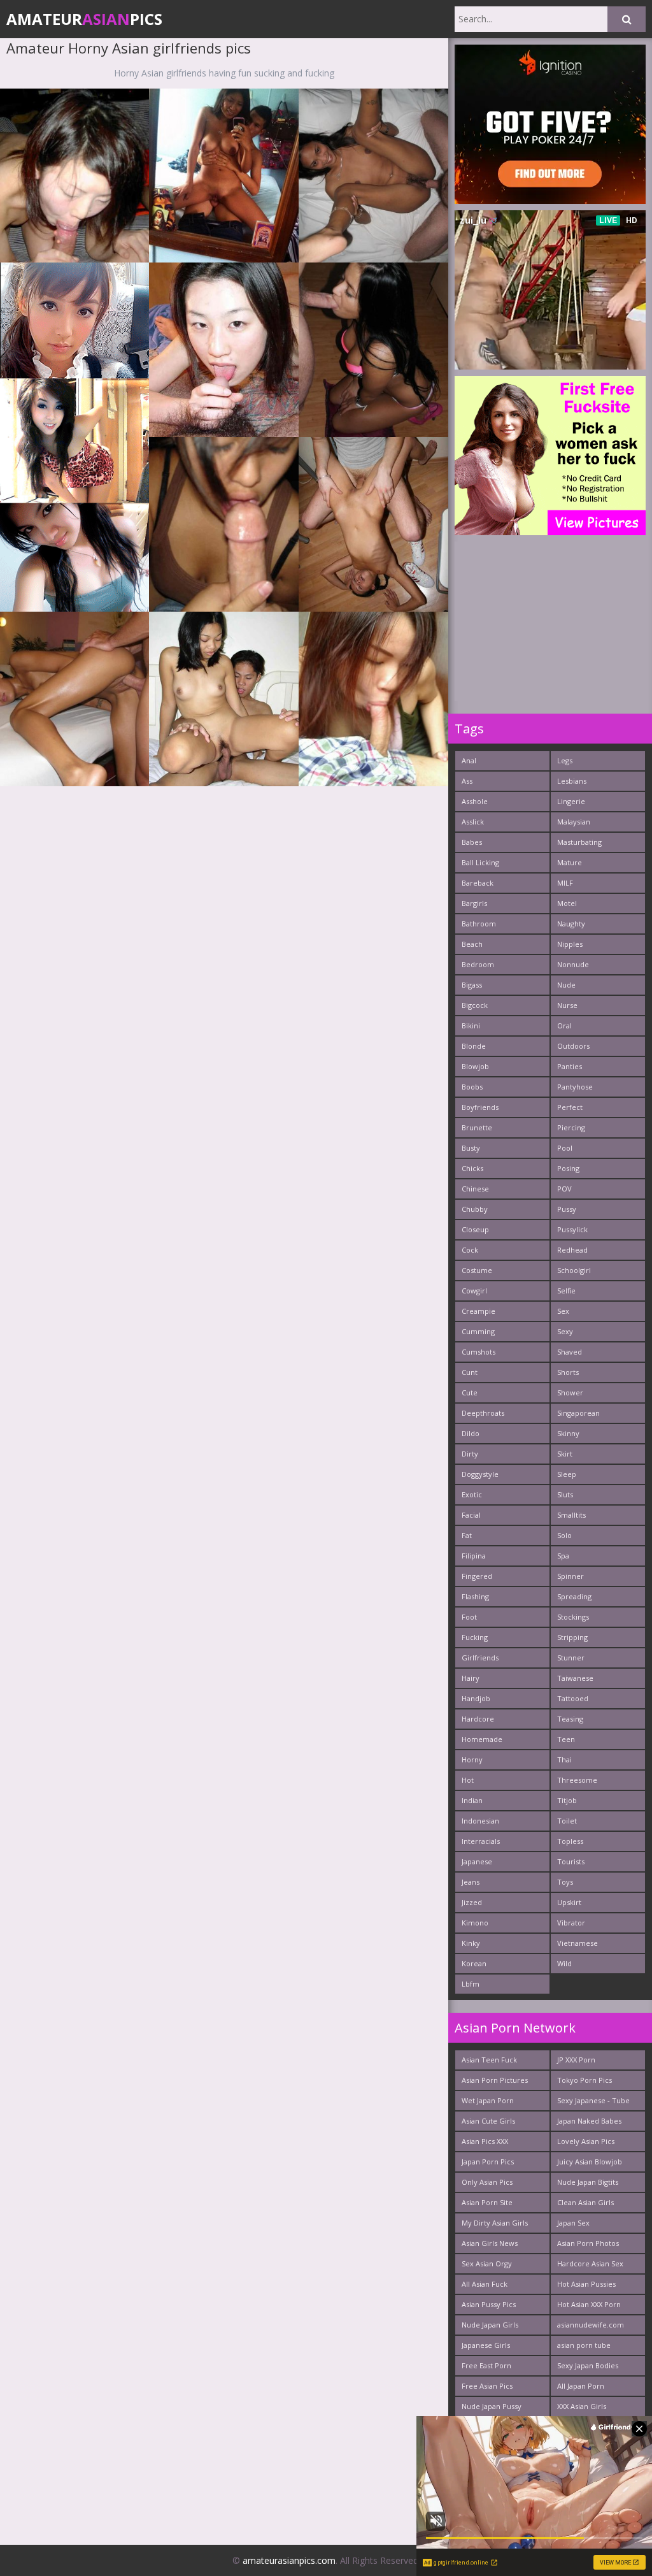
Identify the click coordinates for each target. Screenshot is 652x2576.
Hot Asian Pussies (586, 2284)
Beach (472, 944)
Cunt (470, 1372)
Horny (472, 1759)
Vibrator (571, 1923)
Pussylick (572, 1229)
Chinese (475, 1189)
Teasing (570, 1719)
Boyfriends (480, 1107)
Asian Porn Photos (588, 2243)
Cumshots (478, 1352)
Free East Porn (486, 2365)
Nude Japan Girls (490, 2325)
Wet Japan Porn (488, 2100)
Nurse (567, 1005)
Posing (568, 1168)
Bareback (478, 883)
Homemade (482, 1739)
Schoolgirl (574, 1270)
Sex (563, 1311)
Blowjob (475, 1066)
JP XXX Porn (576, 2060)
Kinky (471, 1943)
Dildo (471, 1433)
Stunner (571, 1658)
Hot (468, 1780)
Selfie (566, 1291)
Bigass (472, 985)
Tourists (571, 1861)
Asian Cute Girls (488, 2121)
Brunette (477, 1127)
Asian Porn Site (487, 2202)
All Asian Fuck (485, 2284)
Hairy (471, 1678)
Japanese (477, 1861)
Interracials (481, 1841)
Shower (570, 1392)
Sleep (567, 1474)
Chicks (472, 1168)
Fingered (477, 1576)
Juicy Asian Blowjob (590, 2162)
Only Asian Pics (487, 2182)
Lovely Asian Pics (586, 2141)
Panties (570, 1066)
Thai (564, 1759)
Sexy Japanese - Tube (593, 2100)
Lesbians (572, 781)
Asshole (475, 801)
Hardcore (478, 1719)
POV (564, 1189)
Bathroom (479, 924)
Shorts (568, 1372)
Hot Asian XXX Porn (589, 2304)
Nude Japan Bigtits (588, 2182)
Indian (472, 1800)
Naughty (571, 924)
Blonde (474, 1046)
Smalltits (571, 1515)
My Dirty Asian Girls (495, 2223)
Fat (467, 1535)
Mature (570, 862)
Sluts (565, 1494)
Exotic (472, 1494)
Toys (565, 1882)
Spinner (570, 1576)
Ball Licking (480, 862)
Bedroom (478, 964)
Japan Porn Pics (488, 2162)
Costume (477, 1270)
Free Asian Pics (487, 2386)
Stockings (573, 1617)
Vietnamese (578, 1943)
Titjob (567, 1800)
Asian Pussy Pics (489, 2304)
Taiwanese (575, 1678)
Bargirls (474, 903)
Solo (564, 1535)
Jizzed (472, 1902)
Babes (472, 842)
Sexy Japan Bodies (588, 2365)
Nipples (570, 944)
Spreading (574, 1596)
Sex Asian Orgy (487, 2263)
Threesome (577, 1780)
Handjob (476, 1698)
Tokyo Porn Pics (585, 2080)
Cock (470, 1250)
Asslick (473, 822)
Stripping (572, 1637)
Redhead (572, 1250)
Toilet (567, 1821)
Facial (471, 1515)
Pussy (567, 1209)
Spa (563, 1556)
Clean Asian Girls (585, 2202)
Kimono (475, 1923)
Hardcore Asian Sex (590, 2263)
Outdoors (573, 1046)
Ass (467, 781)
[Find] (627, 19)
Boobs (472, 1087)
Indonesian (480, 1821)
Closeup (475, 1229)
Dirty (470, 1454)
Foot (469, 1617)
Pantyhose (575, 1087)
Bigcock (475, 1005)
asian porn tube (584, 2345)
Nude (566, 985)
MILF (565, 883)
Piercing (571, 1127)
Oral (564, 1025)
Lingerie (571, 801)
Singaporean (578, 1413)
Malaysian (574, 822)
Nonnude (573, 964)
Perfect (570, 1107)
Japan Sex (573, 2223)
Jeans (471, 1882)
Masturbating (579, 842)
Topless (570, 1841)
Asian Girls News (490, 2243)
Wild (564, 1963)
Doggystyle (480, 1474)
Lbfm (471, 1984)
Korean (474, 1963)
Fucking (475, 1637)
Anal (469, 760)
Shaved (570, 1352)
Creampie (478, 1311)
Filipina (474, 1556)
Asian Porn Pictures (495, 2080)
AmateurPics (84, 19)
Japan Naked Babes (589, 2121)
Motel (567, 903)
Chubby (475, 1209)
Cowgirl (474, 1291)
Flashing (475, 1596)
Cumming (478, 1331)
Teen (566, 1739)
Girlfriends (480, 1658)
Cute (470, 1392)
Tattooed (573, 1698)
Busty (471, 1148)
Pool (565, 1148)
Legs (565, 760)
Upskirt (569, 1902)
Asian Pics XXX (485, 2141)
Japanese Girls (486, 2345)
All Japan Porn (581, 2386)
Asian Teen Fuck (489, 2060)
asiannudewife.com (591, 2325)
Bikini (471, 1025)
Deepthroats (483, 1413)
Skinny (568, 1433)
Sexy (565, 1331)
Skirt (565, 1454)
